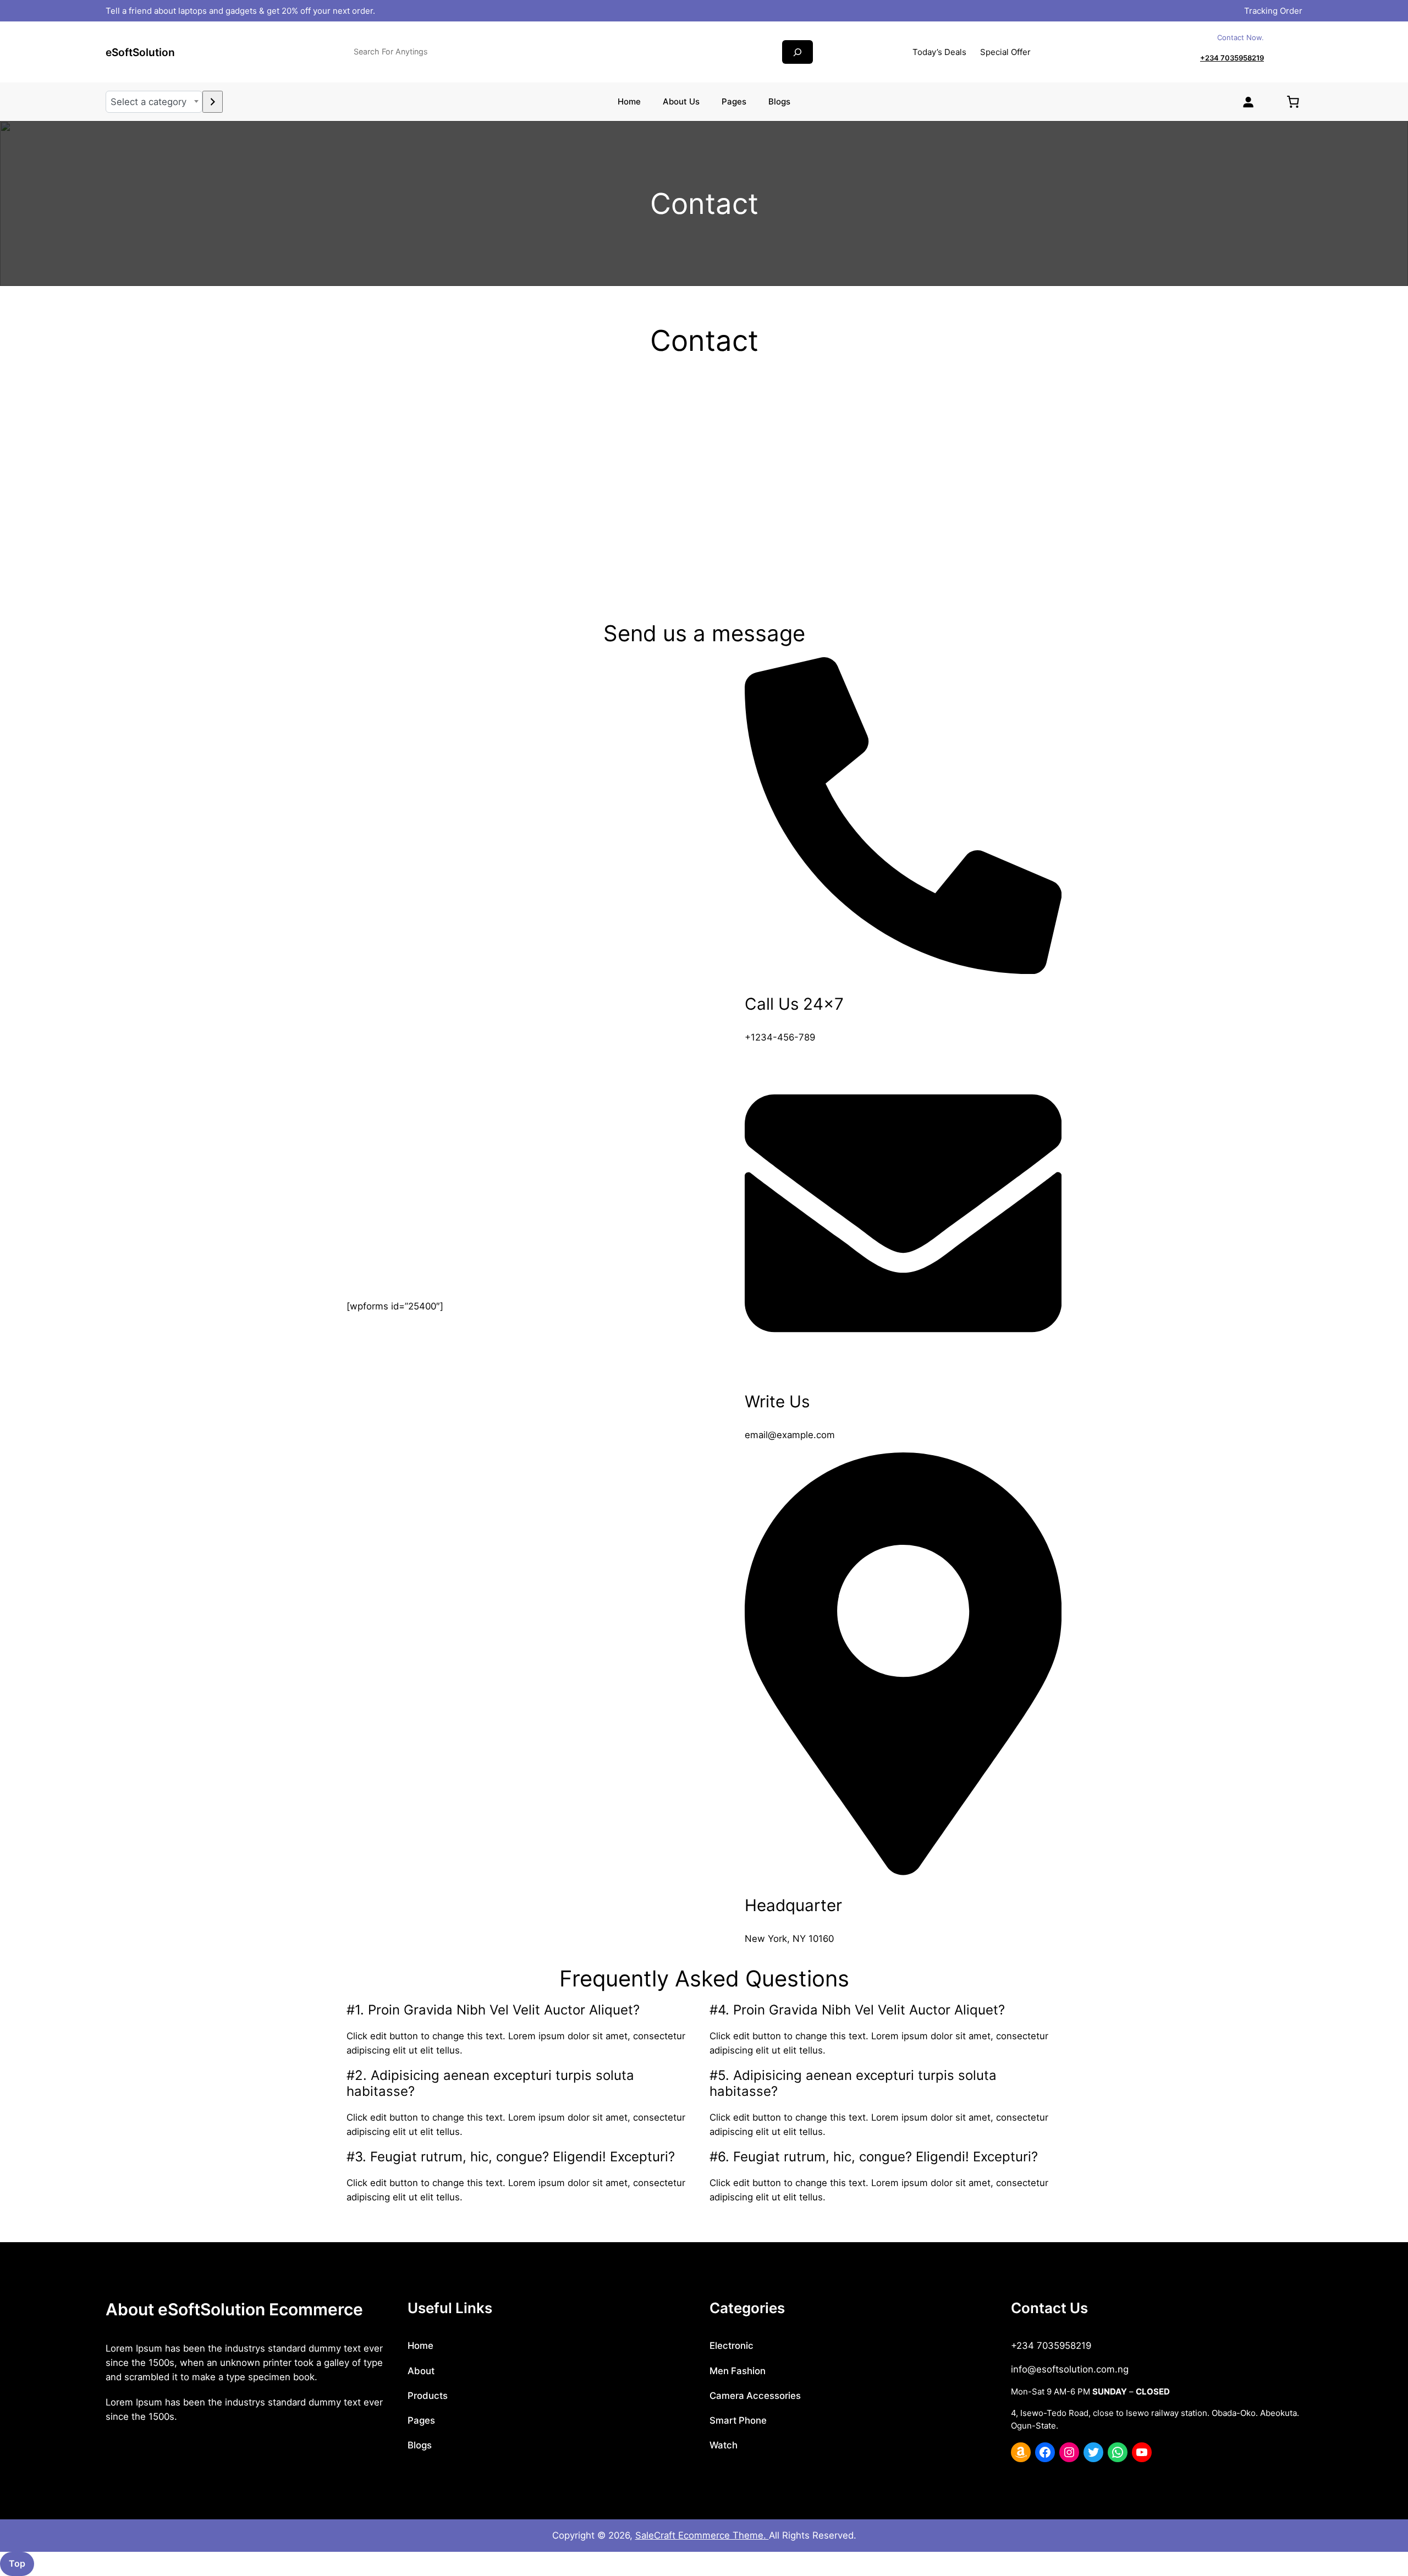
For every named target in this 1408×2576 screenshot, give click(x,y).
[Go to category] (213, 102)
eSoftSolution (140, 52)
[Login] (1248, 102)
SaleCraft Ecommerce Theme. (702, 2535)
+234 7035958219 (1232, 58)
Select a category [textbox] (148, 102)
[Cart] (1293, 102)
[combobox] (154, 102)
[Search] (798, 52)
